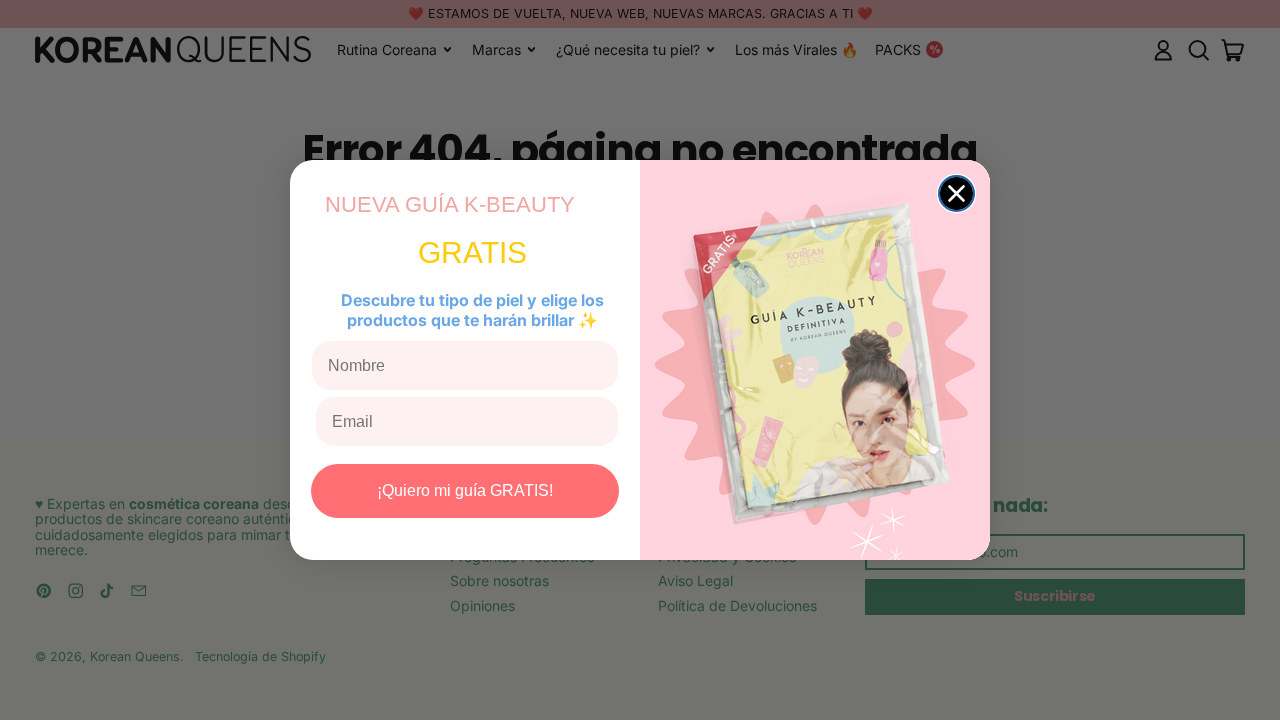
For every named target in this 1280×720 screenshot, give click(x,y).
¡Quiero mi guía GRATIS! (465, 490)
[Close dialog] (956, 193)
